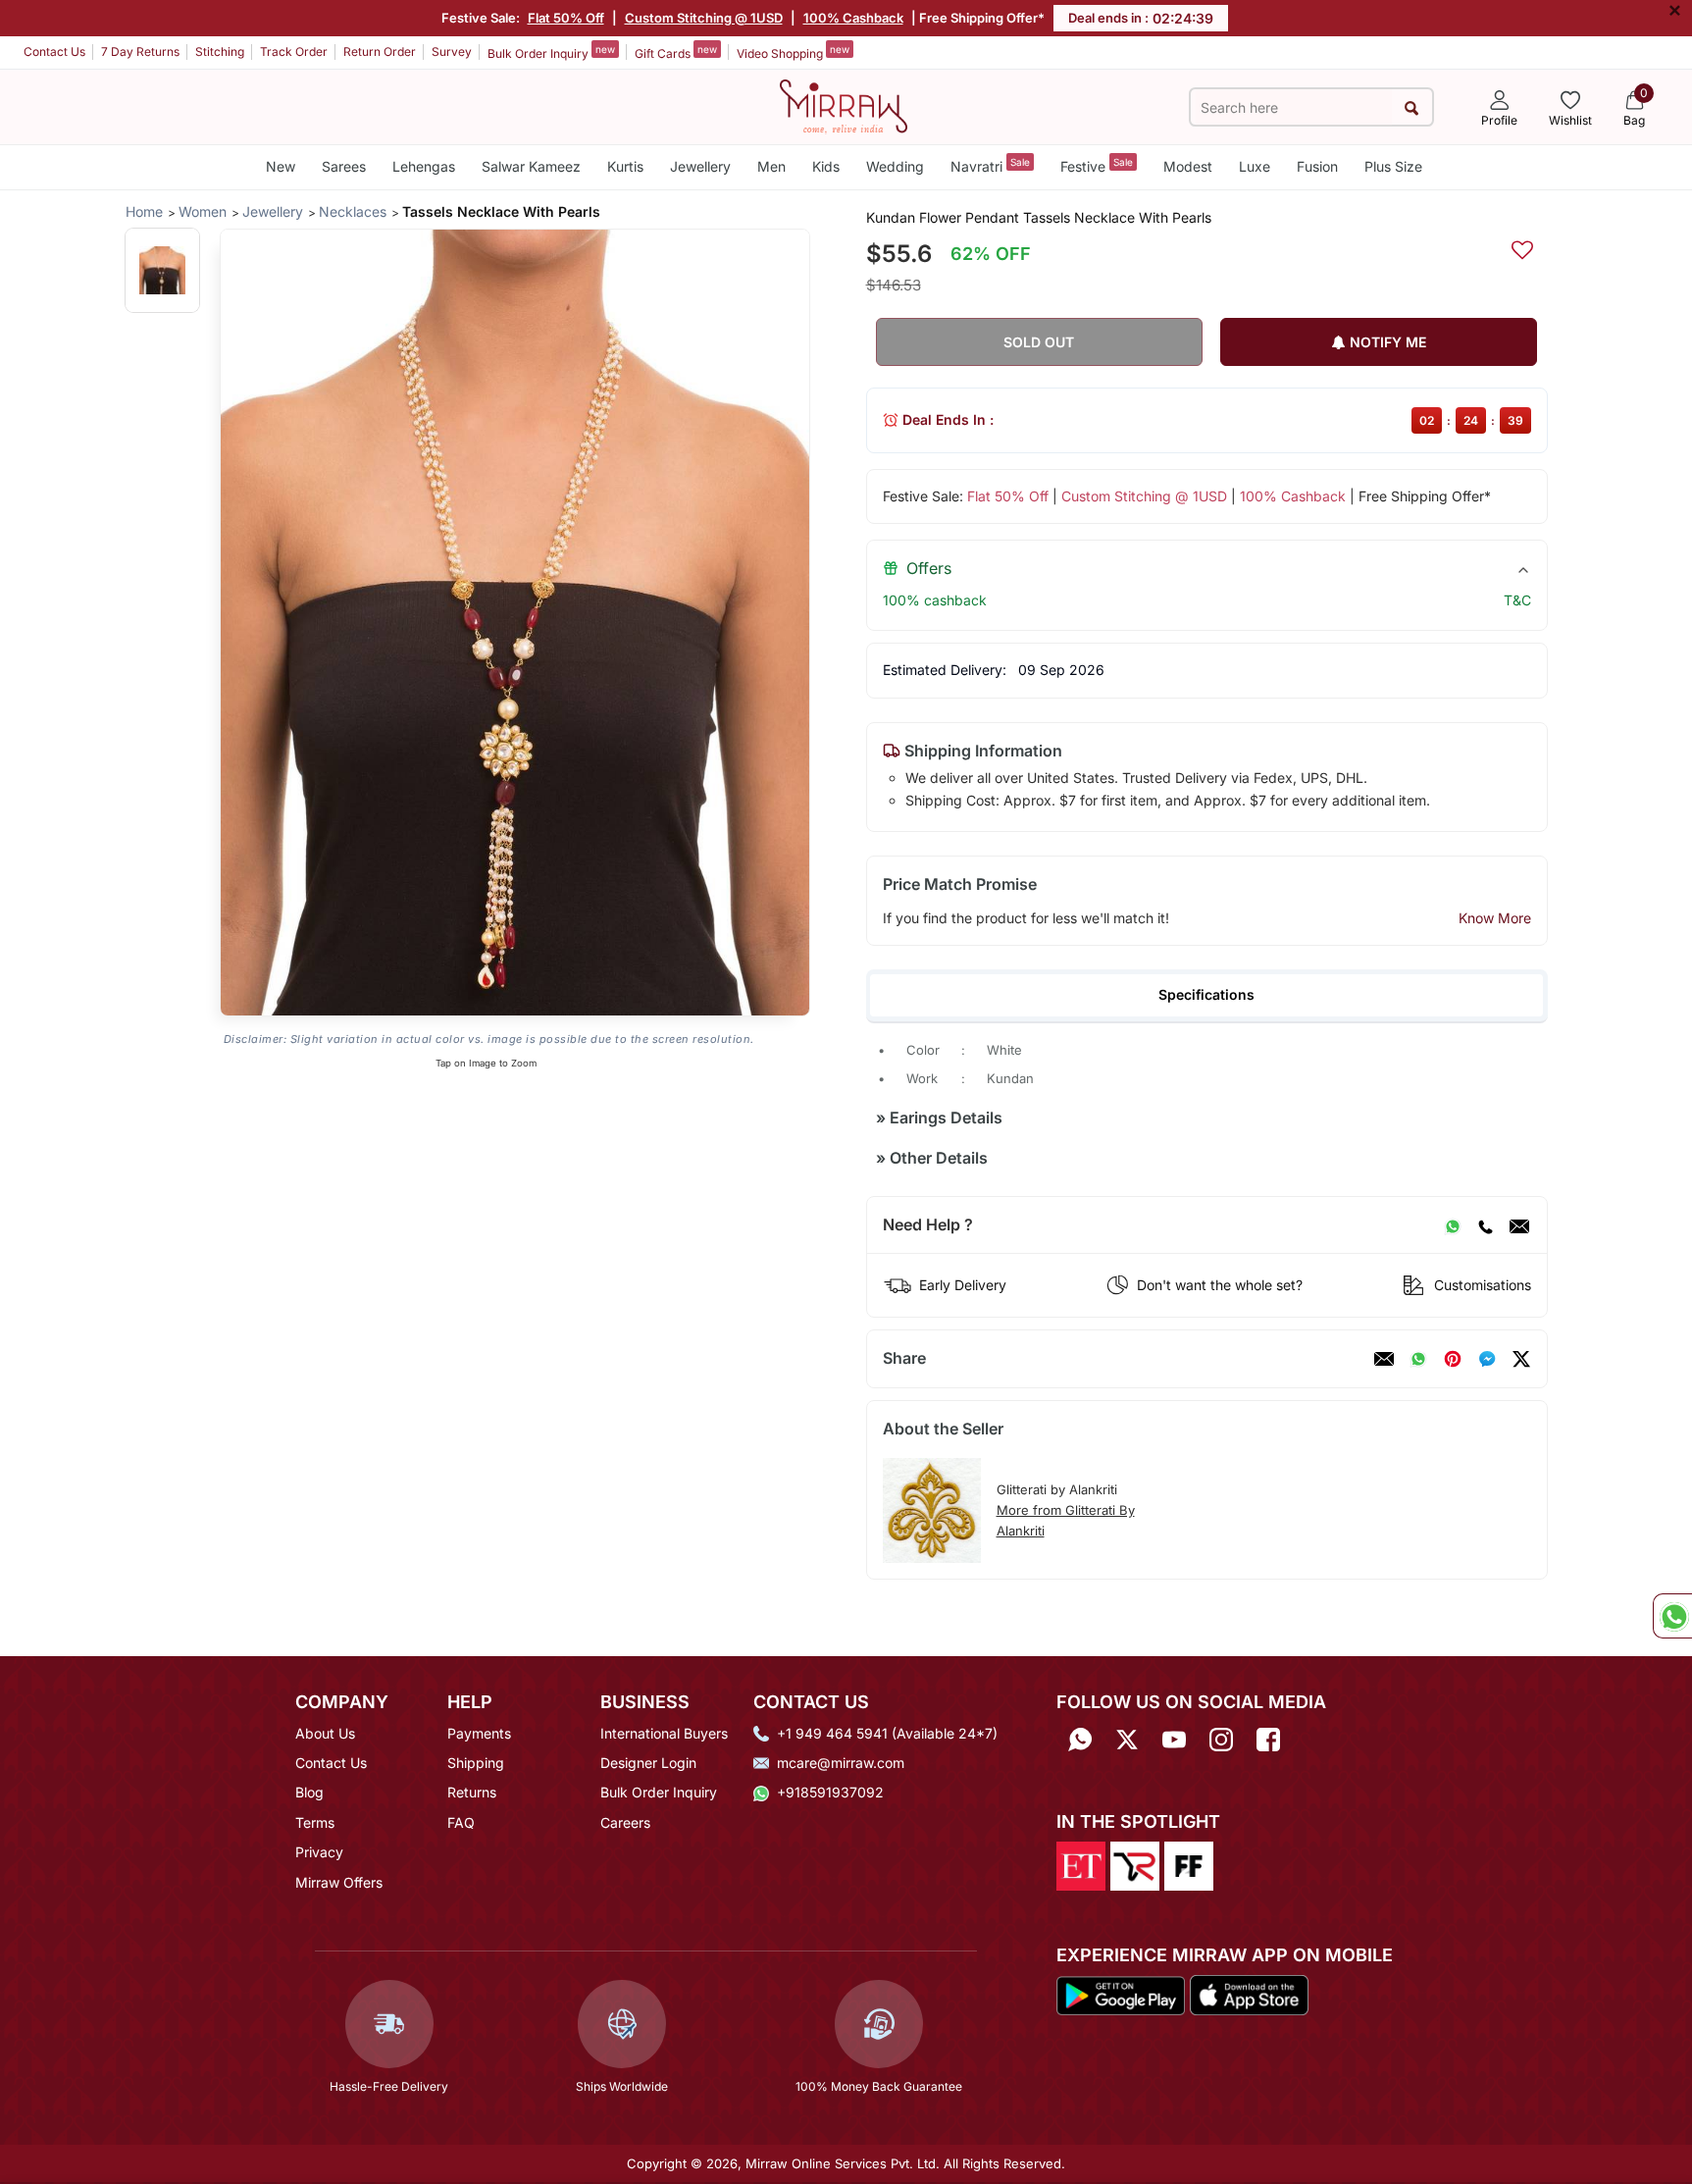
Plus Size (1393, 166)
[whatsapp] (1418, 1359)
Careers (625, 1822)
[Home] (844, 105)
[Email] (1519, 1225)
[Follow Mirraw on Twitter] (1127, 1740)
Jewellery (700, 166)
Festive (1097, 165)
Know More (1495, 918)
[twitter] (1521, 1359)
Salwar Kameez (531, 166)
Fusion (1317, 166)
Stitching (220, 52)
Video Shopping (793, 52)
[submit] (1412, 107)
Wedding (895, 166)
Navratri (990, 165)
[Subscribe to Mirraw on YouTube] (1174, 1740)
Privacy (319, 1852)
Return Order (380, 52)
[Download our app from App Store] (1249, 1994)
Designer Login (648, 1763)
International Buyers (664, 1733)
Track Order (294, 52)
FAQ (461, 1822)
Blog (309, 1792)
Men (771, 166)
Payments (479, 1733)
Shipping (476, 1763)
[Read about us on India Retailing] (1135, 1864)
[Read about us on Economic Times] (1081, 1864)
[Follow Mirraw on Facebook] (1268, 1740)
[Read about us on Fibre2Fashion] (1189, 1864)
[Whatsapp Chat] (1672, 1616)
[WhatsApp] (1453, 1225)
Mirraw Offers (339, 1882)
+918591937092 (830, 1792)
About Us (325, 1733)
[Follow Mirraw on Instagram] (1221, 1740)
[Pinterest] (1453, 1359)
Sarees (344, 166)
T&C (1517, 600)
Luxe (1255, 166)
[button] (162, 270)
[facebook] (1487, 1359)
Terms (315, 1822)
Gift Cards (676, 52)
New (281, 166)
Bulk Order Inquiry (551, 52)
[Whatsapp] (1080, 1740)
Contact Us (54, 52)
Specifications (1206, 994)
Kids (826, 166)
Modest (1188, 166)
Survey (452, 52)
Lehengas (424, 166)
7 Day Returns (140, 52)
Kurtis (625, 166)
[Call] (1485, 1225)
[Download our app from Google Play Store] (1121, 1994)
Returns (472, 1792)
